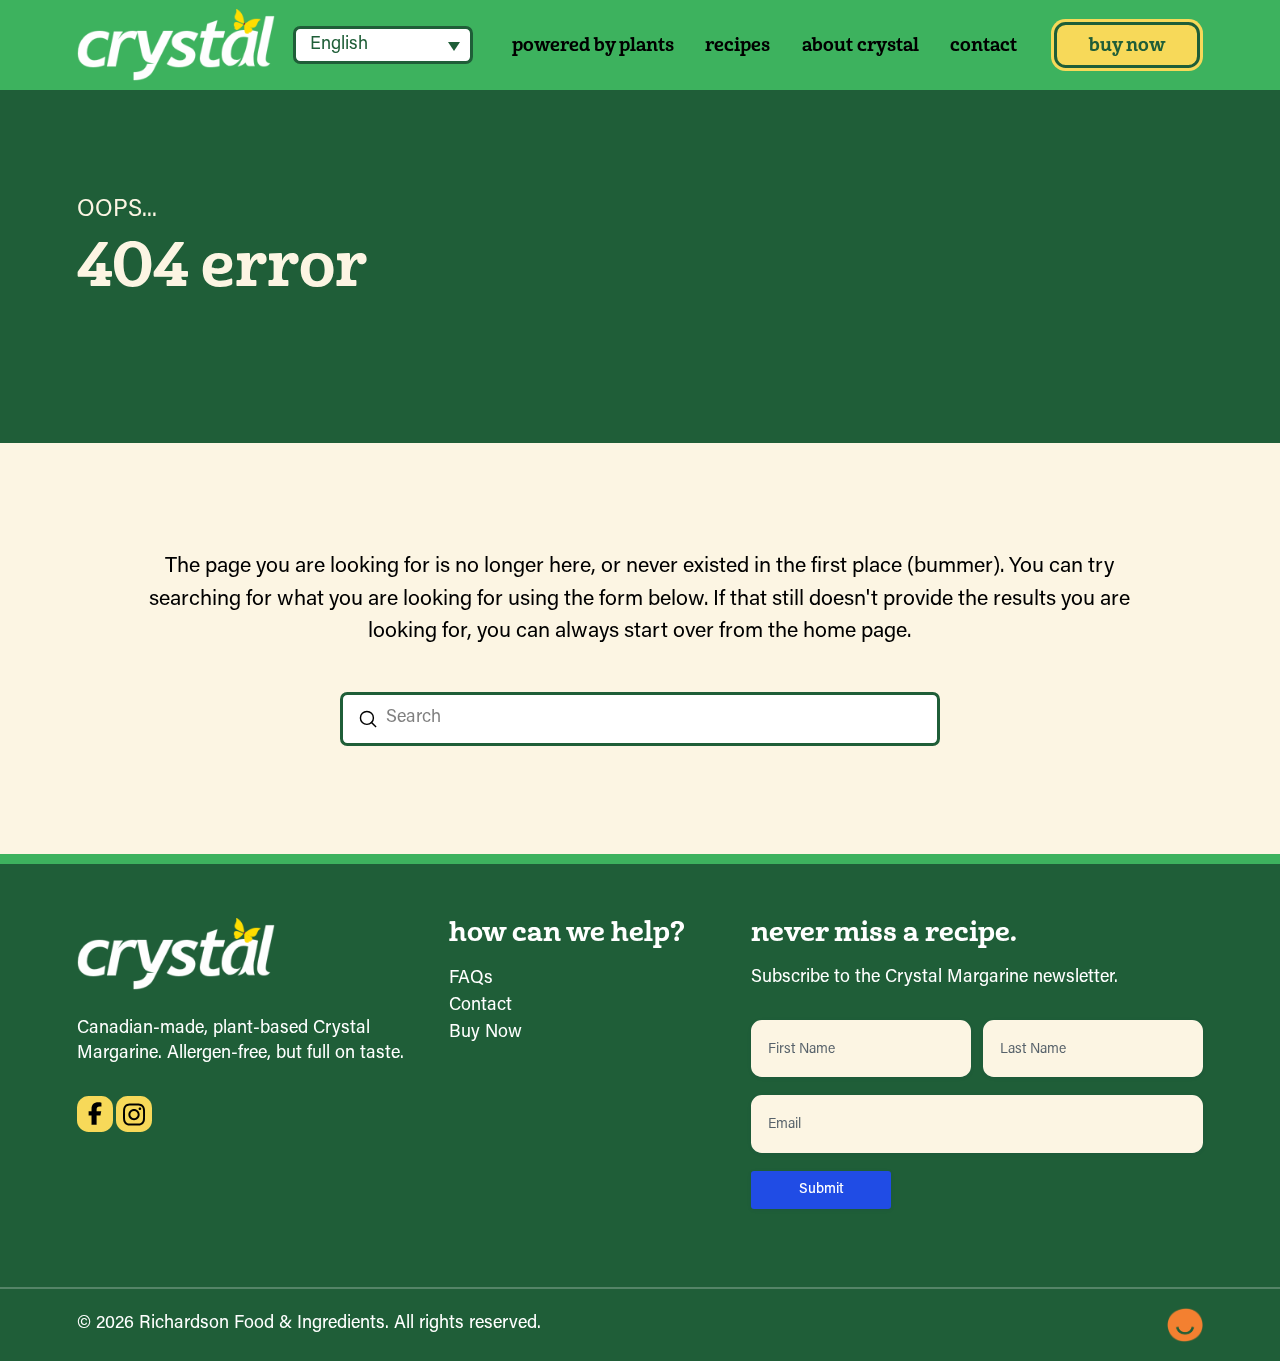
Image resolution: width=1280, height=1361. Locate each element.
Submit (821, 1189)
